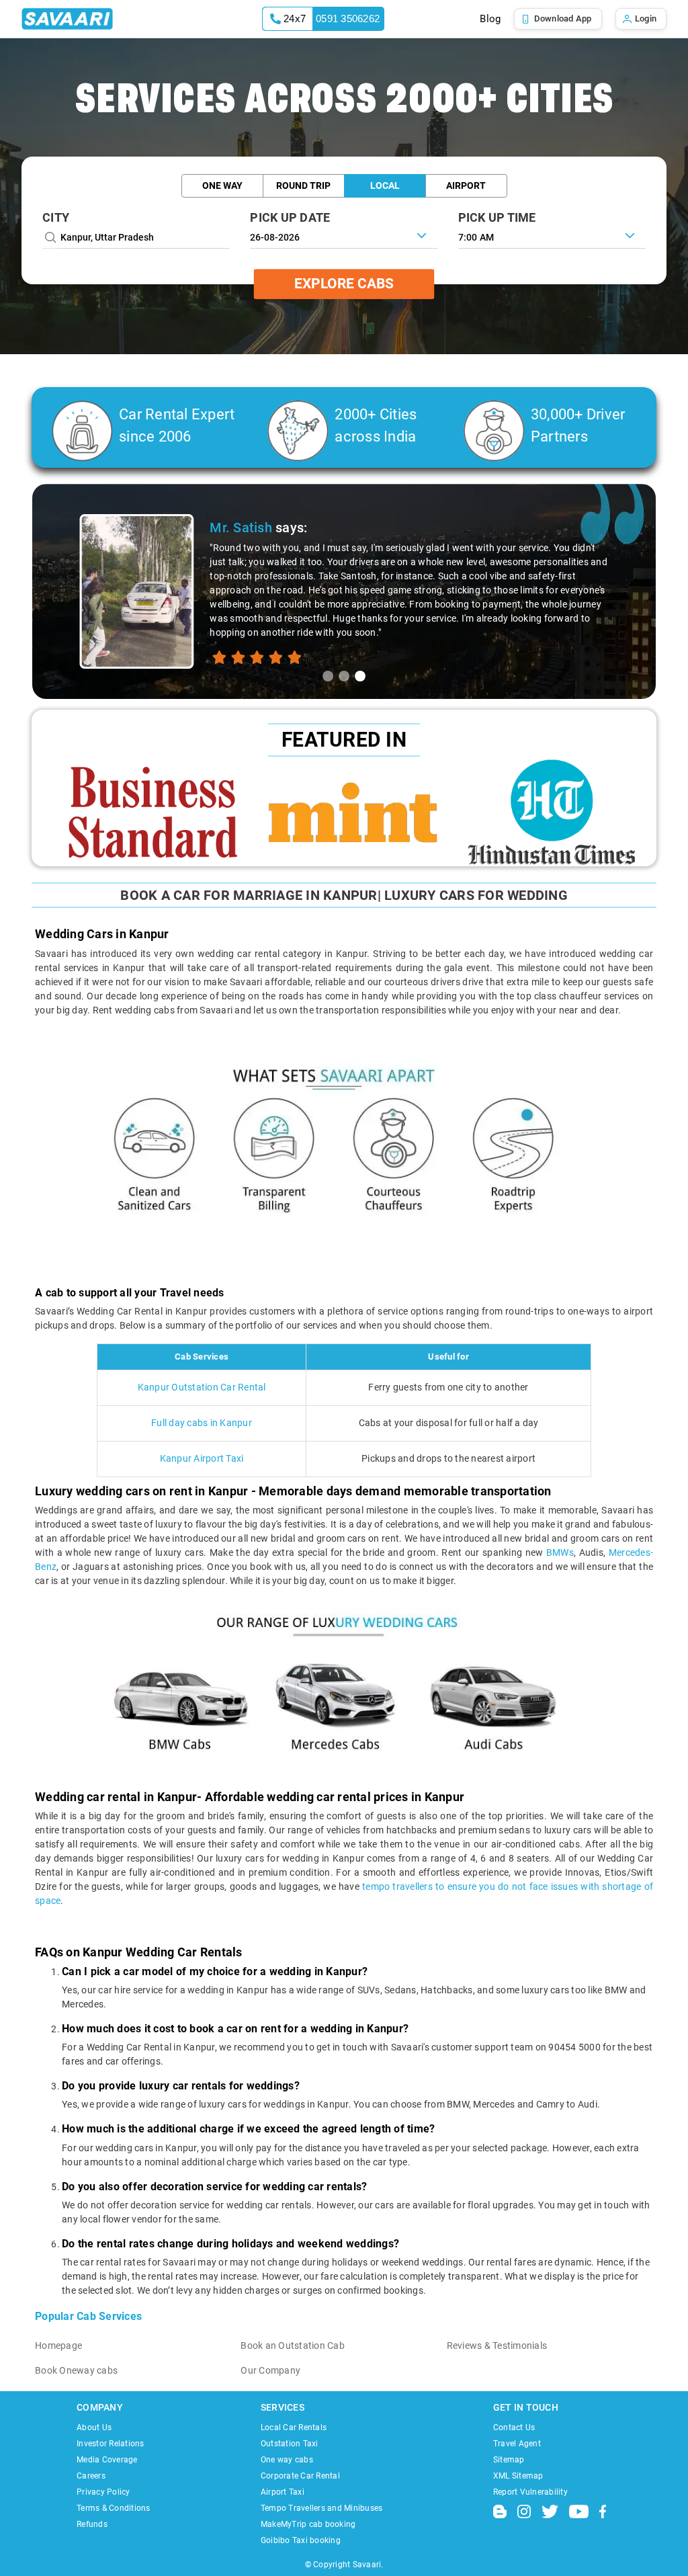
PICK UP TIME (497, 217)
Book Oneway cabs (76, 2370)
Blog (490, 19)
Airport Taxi (283, 2492)
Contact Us (514, 2427)
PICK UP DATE (290, 217)
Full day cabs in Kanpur (202, 1423)
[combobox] (552, 236)
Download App (563, 18)
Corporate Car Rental (300, 2476)
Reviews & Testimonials (497, 2345)
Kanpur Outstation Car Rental (202, 1387)
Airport (466, 185)
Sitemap (509, 2460)
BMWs (560, 1552)
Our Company (270, 2370)
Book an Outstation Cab (293, 2345)
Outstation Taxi (290, 2444)
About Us (94, 2427)
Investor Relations (111, 2444)
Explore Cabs (344, 284)
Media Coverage (107, 2460)
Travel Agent (517, 2444)
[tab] (328, 676)
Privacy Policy (103, 2492)
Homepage (58, 2345)
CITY (56, 217)
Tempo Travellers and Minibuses (322, 2508)
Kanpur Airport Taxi (202, 1458)
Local (385, 185)
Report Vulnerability (530, 2492)
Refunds (92, 2524)
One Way (222, 185)
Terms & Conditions (114, 2508)
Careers (91, 2476)
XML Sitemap (518, 2476)
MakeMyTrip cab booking (308, 2524)
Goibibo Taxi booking (301, 2540)
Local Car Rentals (294, 2427)
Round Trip (303, 185)
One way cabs (287, 2460)
